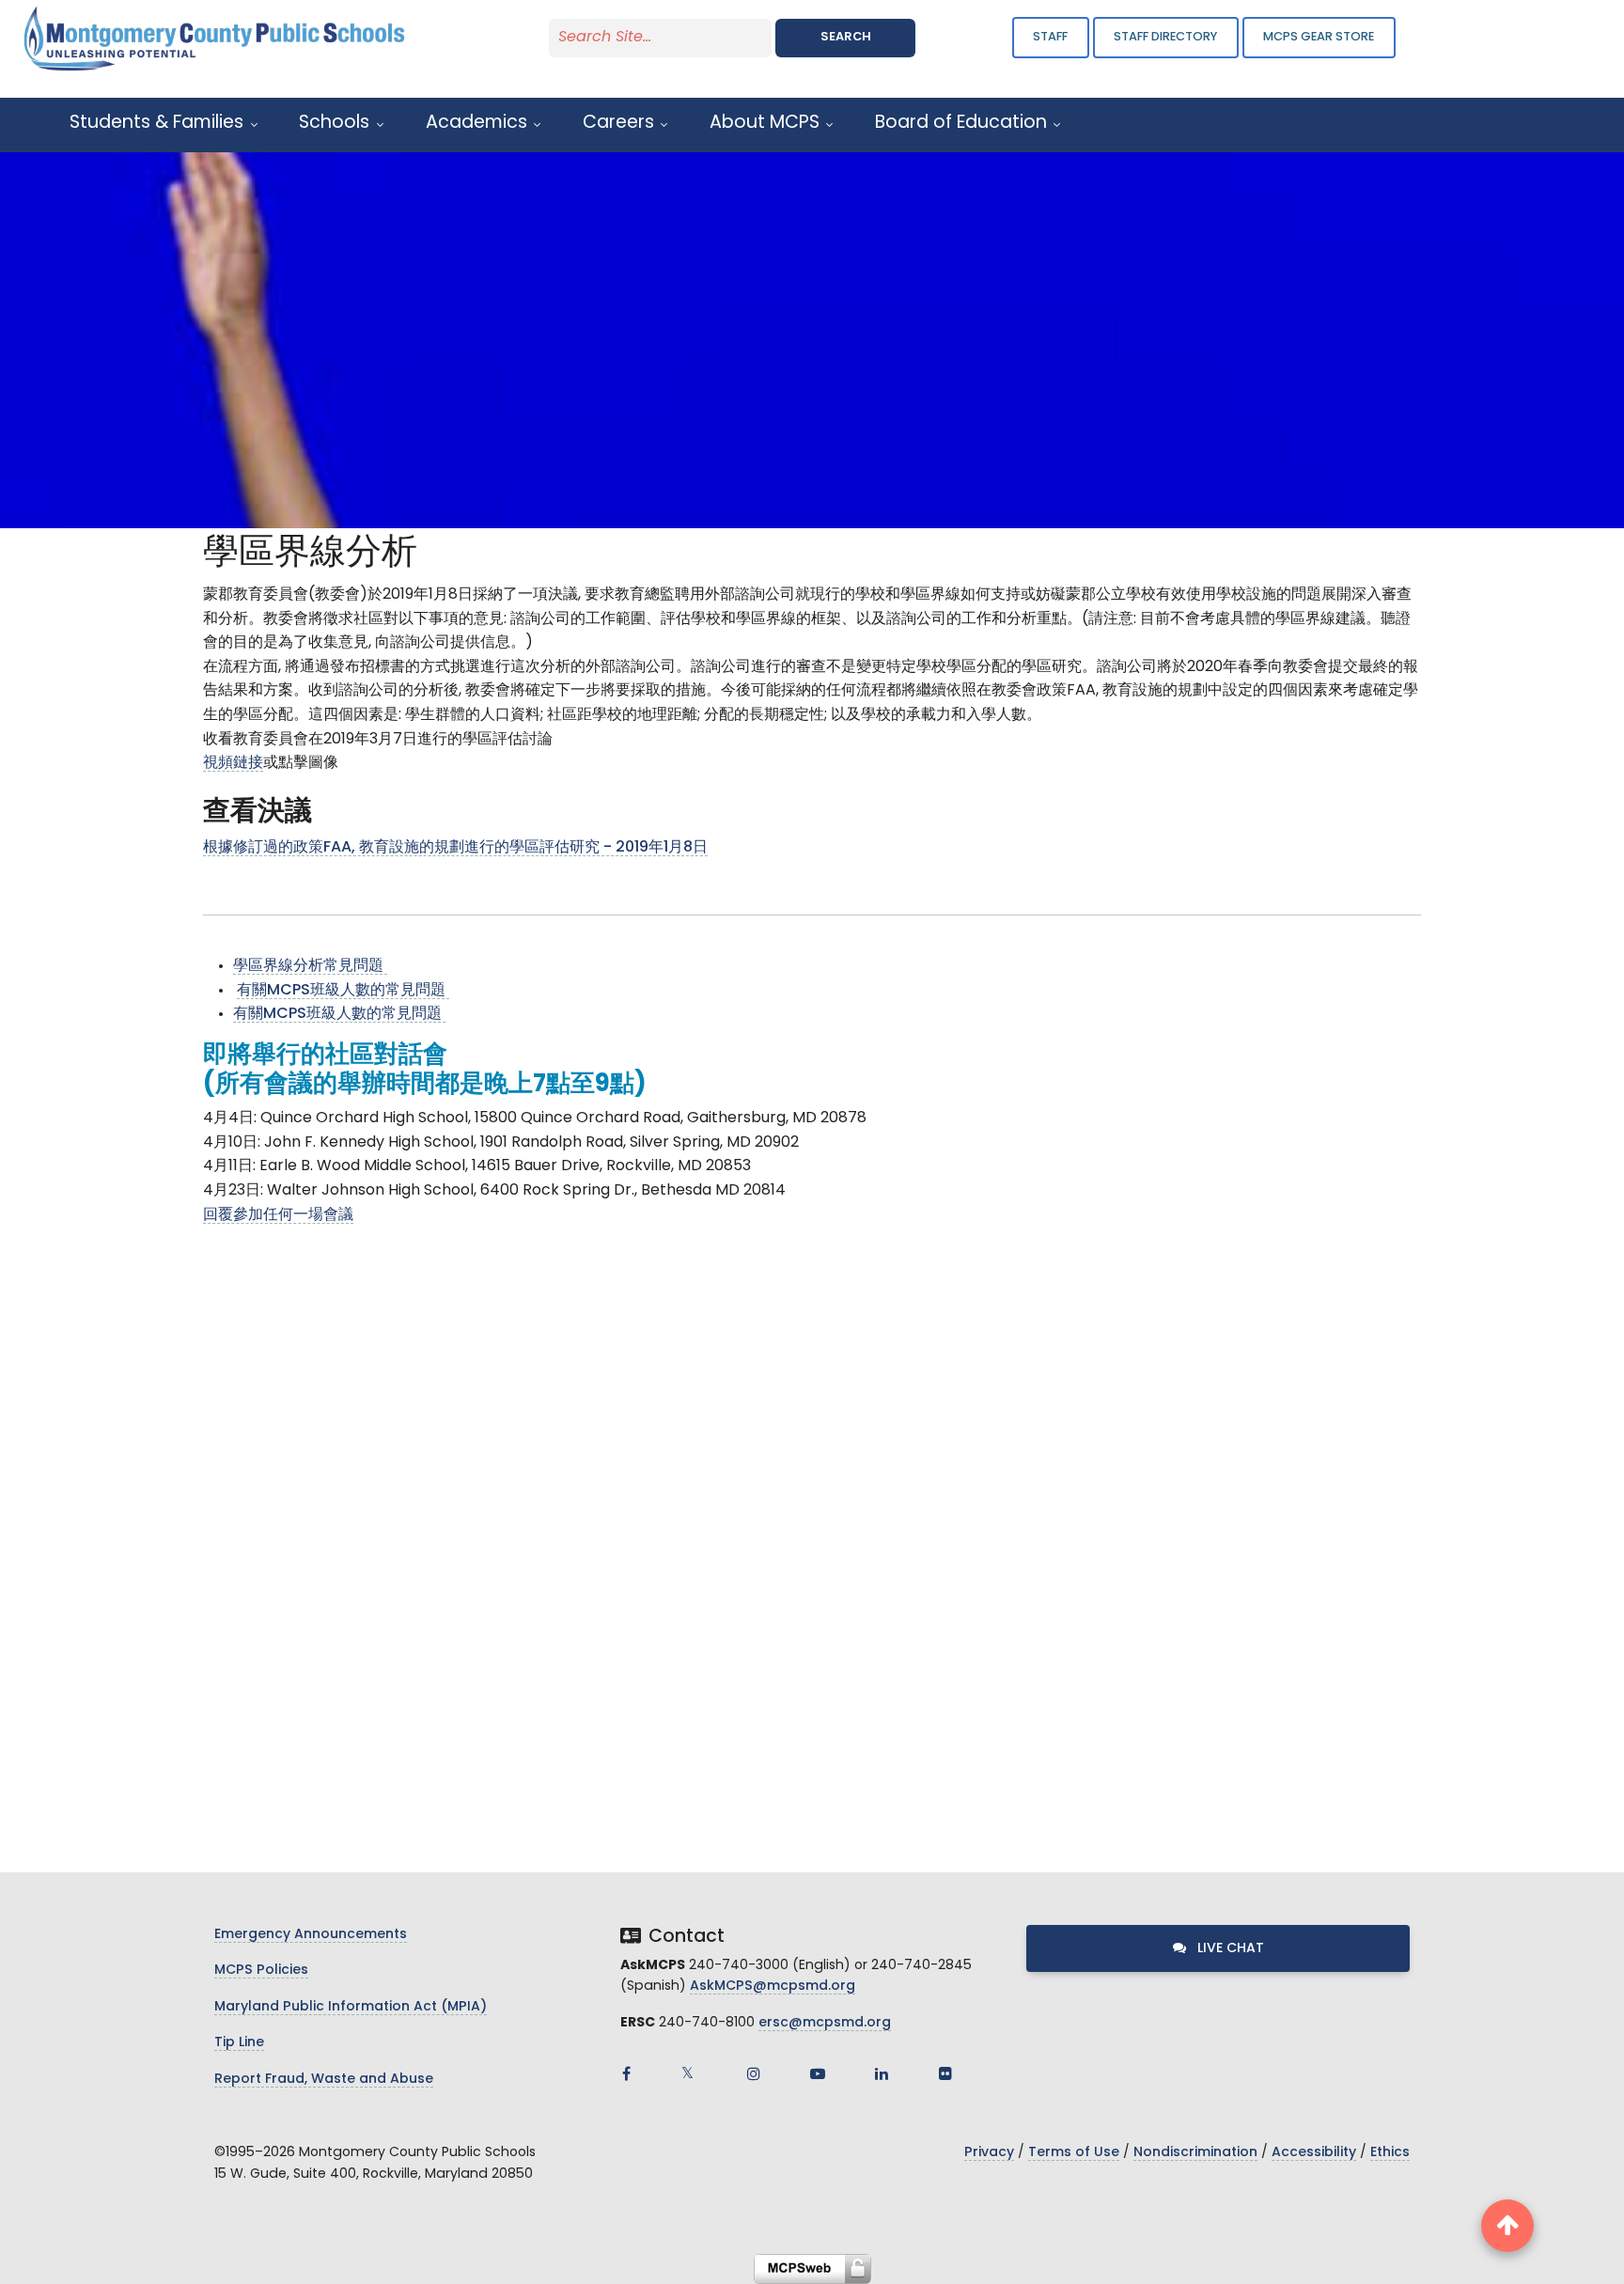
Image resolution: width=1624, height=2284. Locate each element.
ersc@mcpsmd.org (825, 2023)
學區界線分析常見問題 (310, 966)
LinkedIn (882, 2073)
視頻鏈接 (233, 763)
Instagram (754, 2073)
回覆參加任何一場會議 (278, 1215)
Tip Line (239, 2043)
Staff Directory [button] (1165, 37)
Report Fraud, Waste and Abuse (324, 2080)
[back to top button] (1507, 2226)
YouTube (818, 2073)
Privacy (989, 2153)
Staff (1050, 37)
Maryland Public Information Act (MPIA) (351, 2007)
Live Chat (1229, 1949)
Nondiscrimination (1195, 2153)
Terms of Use (1074, 2153)
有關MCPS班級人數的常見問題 (343, 991)
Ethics (1390, 2153)
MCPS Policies (261, 1971)
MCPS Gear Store (1319, 37)
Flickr (945, 2073)
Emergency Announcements (311, 1935)
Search (846, 37)
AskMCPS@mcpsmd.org (773, 1987)
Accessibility (1314, 2153)
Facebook (626, 2073)
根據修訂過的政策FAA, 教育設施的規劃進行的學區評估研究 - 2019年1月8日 (455, 848)
